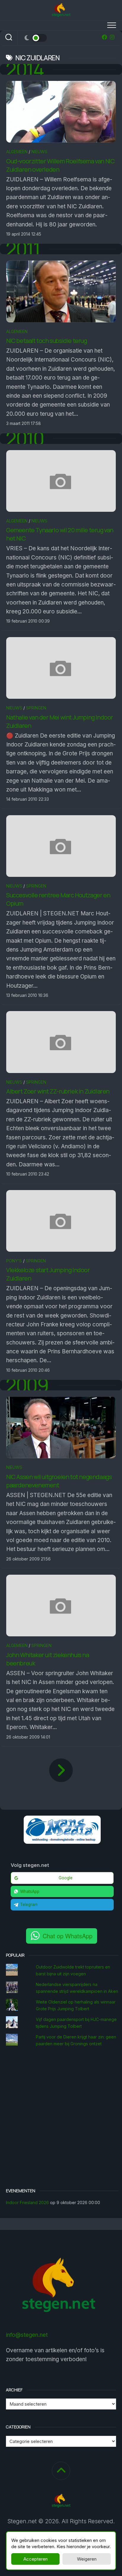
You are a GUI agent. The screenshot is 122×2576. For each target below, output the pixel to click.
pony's (14, 1261)
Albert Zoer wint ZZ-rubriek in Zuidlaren (58, 1091)
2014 (25, 69)
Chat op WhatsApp (68, 1936)
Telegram (29, 1905)
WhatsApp (30, 1891)
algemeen (17, 152)
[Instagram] (112, 37)
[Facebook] (105, 37)
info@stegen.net (27, 2335)
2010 (25, 439)
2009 (27, 1385)
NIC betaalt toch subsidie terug (47, 341)
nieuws (39, 152)
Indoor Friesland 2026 (27, 2202)
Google (66, 1878)
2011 (23, 249)
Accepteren (36, 2559)
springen (36, 708)
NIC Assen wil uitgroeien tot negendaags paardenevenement (59, 1481)
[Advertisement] (61, 2118)
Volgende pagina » (61, 1770)
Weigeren (87, 2559)
